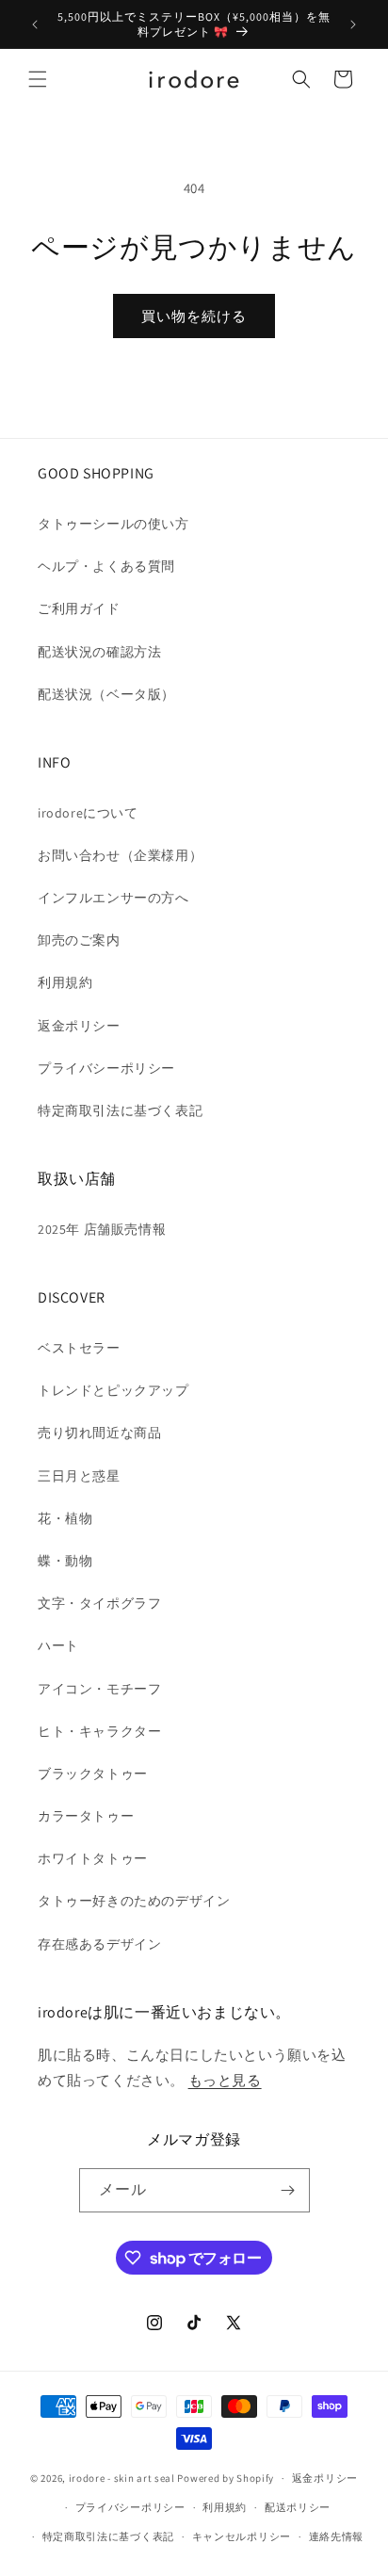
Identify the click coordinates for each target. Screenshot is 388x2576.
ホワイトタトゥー (93, 1858)
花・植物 (65, 1518)
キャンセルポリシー (242, 2536)
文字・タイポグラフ (99, 1603)
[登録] (288, 2190)
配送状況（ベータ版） (106, 694)
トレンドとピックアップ (113, 1390)
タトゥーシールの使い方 (113, 524)
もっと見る (225, 2080)
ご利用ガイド (79, 608)
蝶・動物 (65, 1561)
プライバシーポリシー (106, 1068)
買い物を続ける (194, 316)
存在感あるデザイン (99, 1944)
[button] (38, 79)
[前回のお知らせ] (35, 24)
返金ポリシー (79, 1026)
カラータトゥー (86, 1816)
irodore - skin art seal (122, 2478)
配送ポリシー (298, 2507)
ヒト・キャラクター (99, 1731)
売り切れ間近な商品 (99, 1433)
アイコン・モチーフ (99, 1689)
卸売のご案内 (79, 940)
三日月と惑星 (79, 1476)
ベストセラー (79, 1348)
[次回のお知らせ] (353, 24)
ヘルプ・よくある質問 (106, 566)
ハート (58, 1645)
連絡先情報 (337, 2536)
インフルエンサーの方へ (113, 898)
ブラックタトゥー (93, 1774)
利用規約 (65, 982)
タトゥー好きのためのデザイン (134, 1901)
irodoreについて (88, 813)
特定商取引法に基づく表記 (120, 1110)
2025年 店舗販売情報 (102, 1229)
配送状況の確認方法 (99, 652)
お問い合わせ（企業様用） (120, 855)
